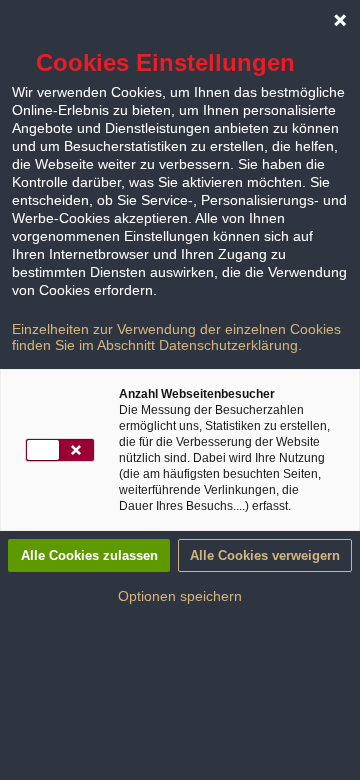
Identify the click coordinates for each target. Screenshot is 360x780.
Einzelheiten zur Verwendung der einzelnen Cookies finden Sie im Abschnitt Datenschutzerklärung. (176, 337)
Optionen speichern (180, 596)
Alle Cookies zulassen (89, 555)
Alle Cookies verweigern (265, 555)
